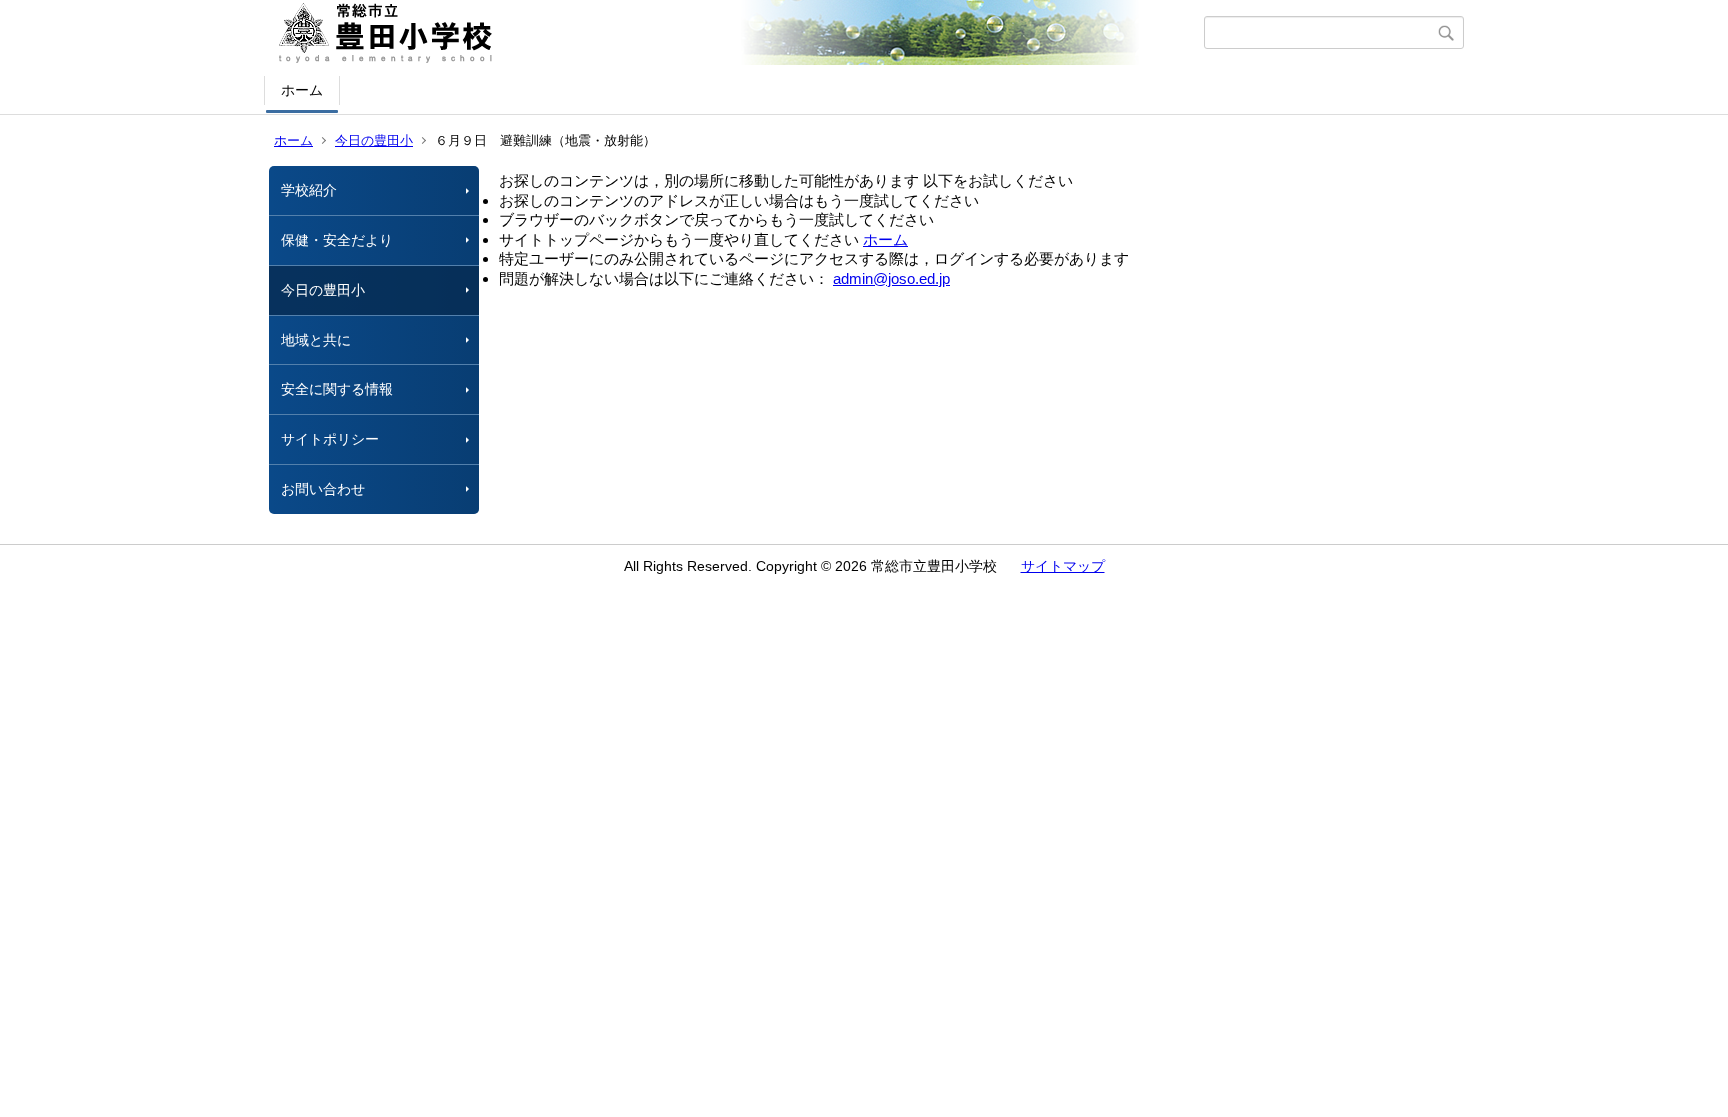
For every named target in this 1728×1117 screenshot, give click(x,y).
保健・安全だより (337, 240)
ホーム (302, 90)
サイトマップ (1063, 566)
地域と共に (316, 340)
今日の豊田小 (374, 140)
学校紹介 (309, 190)
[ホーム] (736, 33)
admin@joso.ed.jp (891, 278)
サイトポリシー (330, 439)
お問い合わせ (323, 489)
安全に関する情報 (337, 389)
